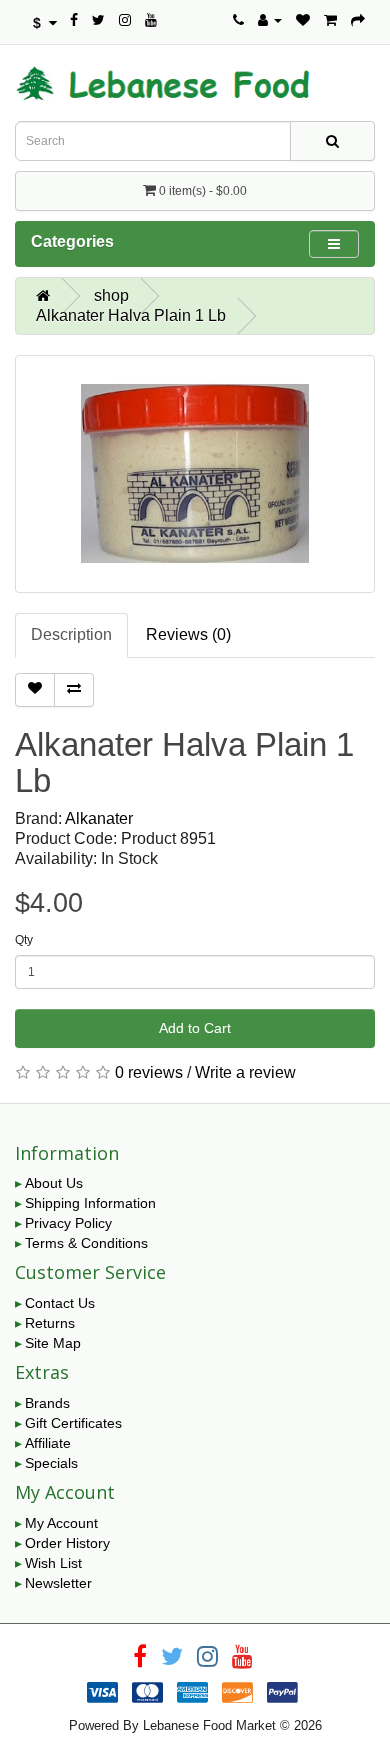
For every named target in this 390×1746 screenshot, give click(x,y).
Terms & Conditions (86, 1243)
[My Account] (270, 20)
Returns (50, 1323)
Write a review (245, 1072)
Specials (51, 1463)
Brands (47, 1403)
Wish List (53, 1563)
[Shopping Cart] (330, 20)
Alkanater (99, 818)
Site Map (53, 1343)
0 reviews (149, 1072)
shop (111, 295)
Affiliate (48, 1443)
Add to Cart (195, 1028)
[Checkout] (358, 20)
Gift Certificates (73, 1423)
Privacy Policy (68, 1223)
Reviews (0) (188, 634)
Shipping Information (90, 1203)
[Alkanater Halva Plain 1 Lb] (195, 474)
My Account (61, 1523)
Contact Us (60, 1303)
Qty (24, 940)
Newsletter (58, 1583)
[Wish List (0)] (303, 20)
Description (71, 634)
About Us (54, 1183)
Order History (67, 1543)
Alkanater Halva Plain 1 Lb (131, 315)
